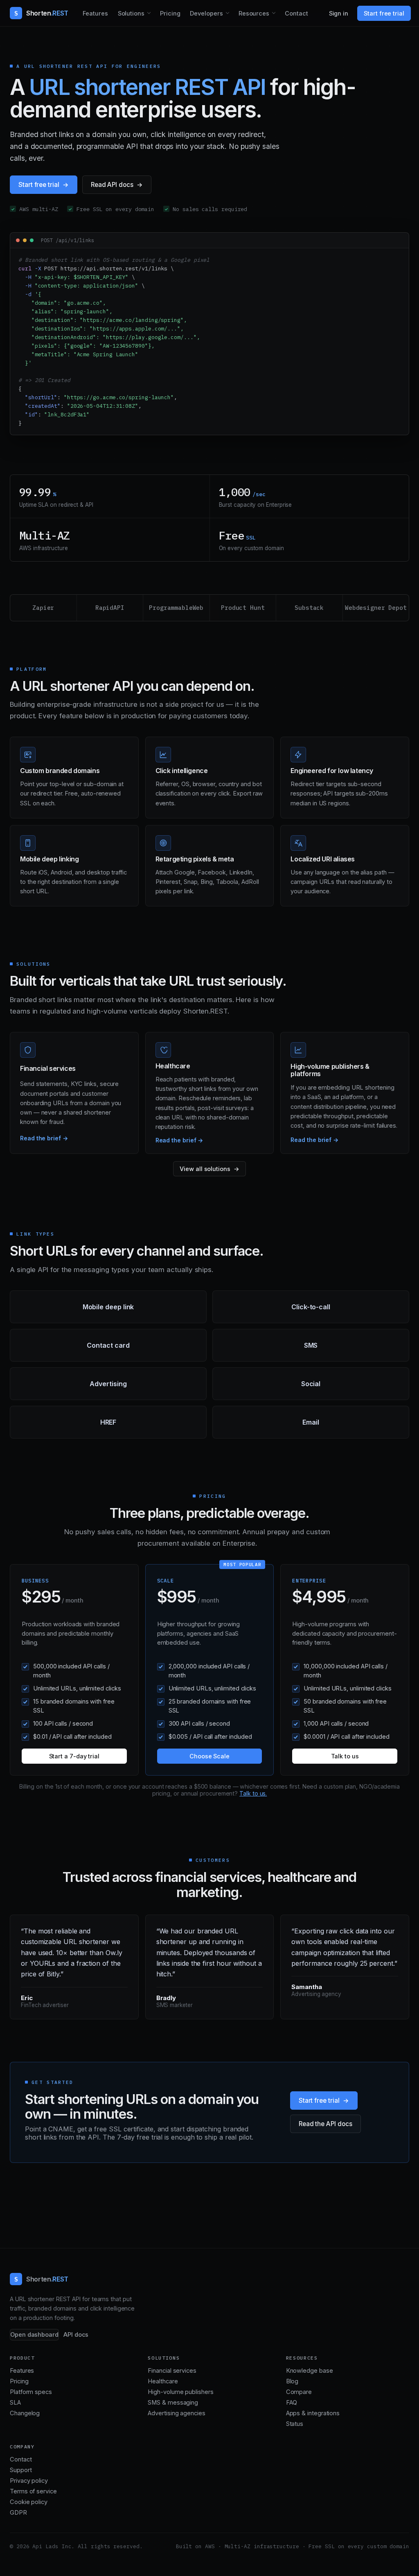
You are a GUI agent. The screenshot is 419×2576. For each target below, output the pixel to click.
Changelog (25, 2413)
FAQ (292, 2403)
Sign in (339, 13)
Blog (292, 2381)
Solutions (131, 13)
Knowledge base (310, 2371)
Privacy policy (29, 2481)
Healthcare (163, 2381)
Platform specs (31, 2392)
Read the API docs (326, 2124)
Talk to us (345, 1756)
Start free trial (384, 13)
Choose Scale (209, 1756)
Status (295, 2424)
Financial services (172, 2371)
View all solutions (205, 1169)
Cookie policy (29, 2502)
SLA (15, 2403)
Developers (206, 13)
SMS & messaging (173, 2403)
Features (95, 13)
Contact (296, 13)
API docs (76, 2335)
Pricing (170, 13)
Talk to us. (253, 1793)
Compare (299, 2392)
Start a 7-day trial (74, 1756)
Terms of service (33, 2491)
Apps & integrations (313, 2413)
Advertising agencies (176, 2413)
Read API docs (112, 185)
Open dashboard (34, 2335)
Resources (254, 13)
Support (21, 2470)
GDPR (18, 2513)
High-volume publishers (180, 2392)
